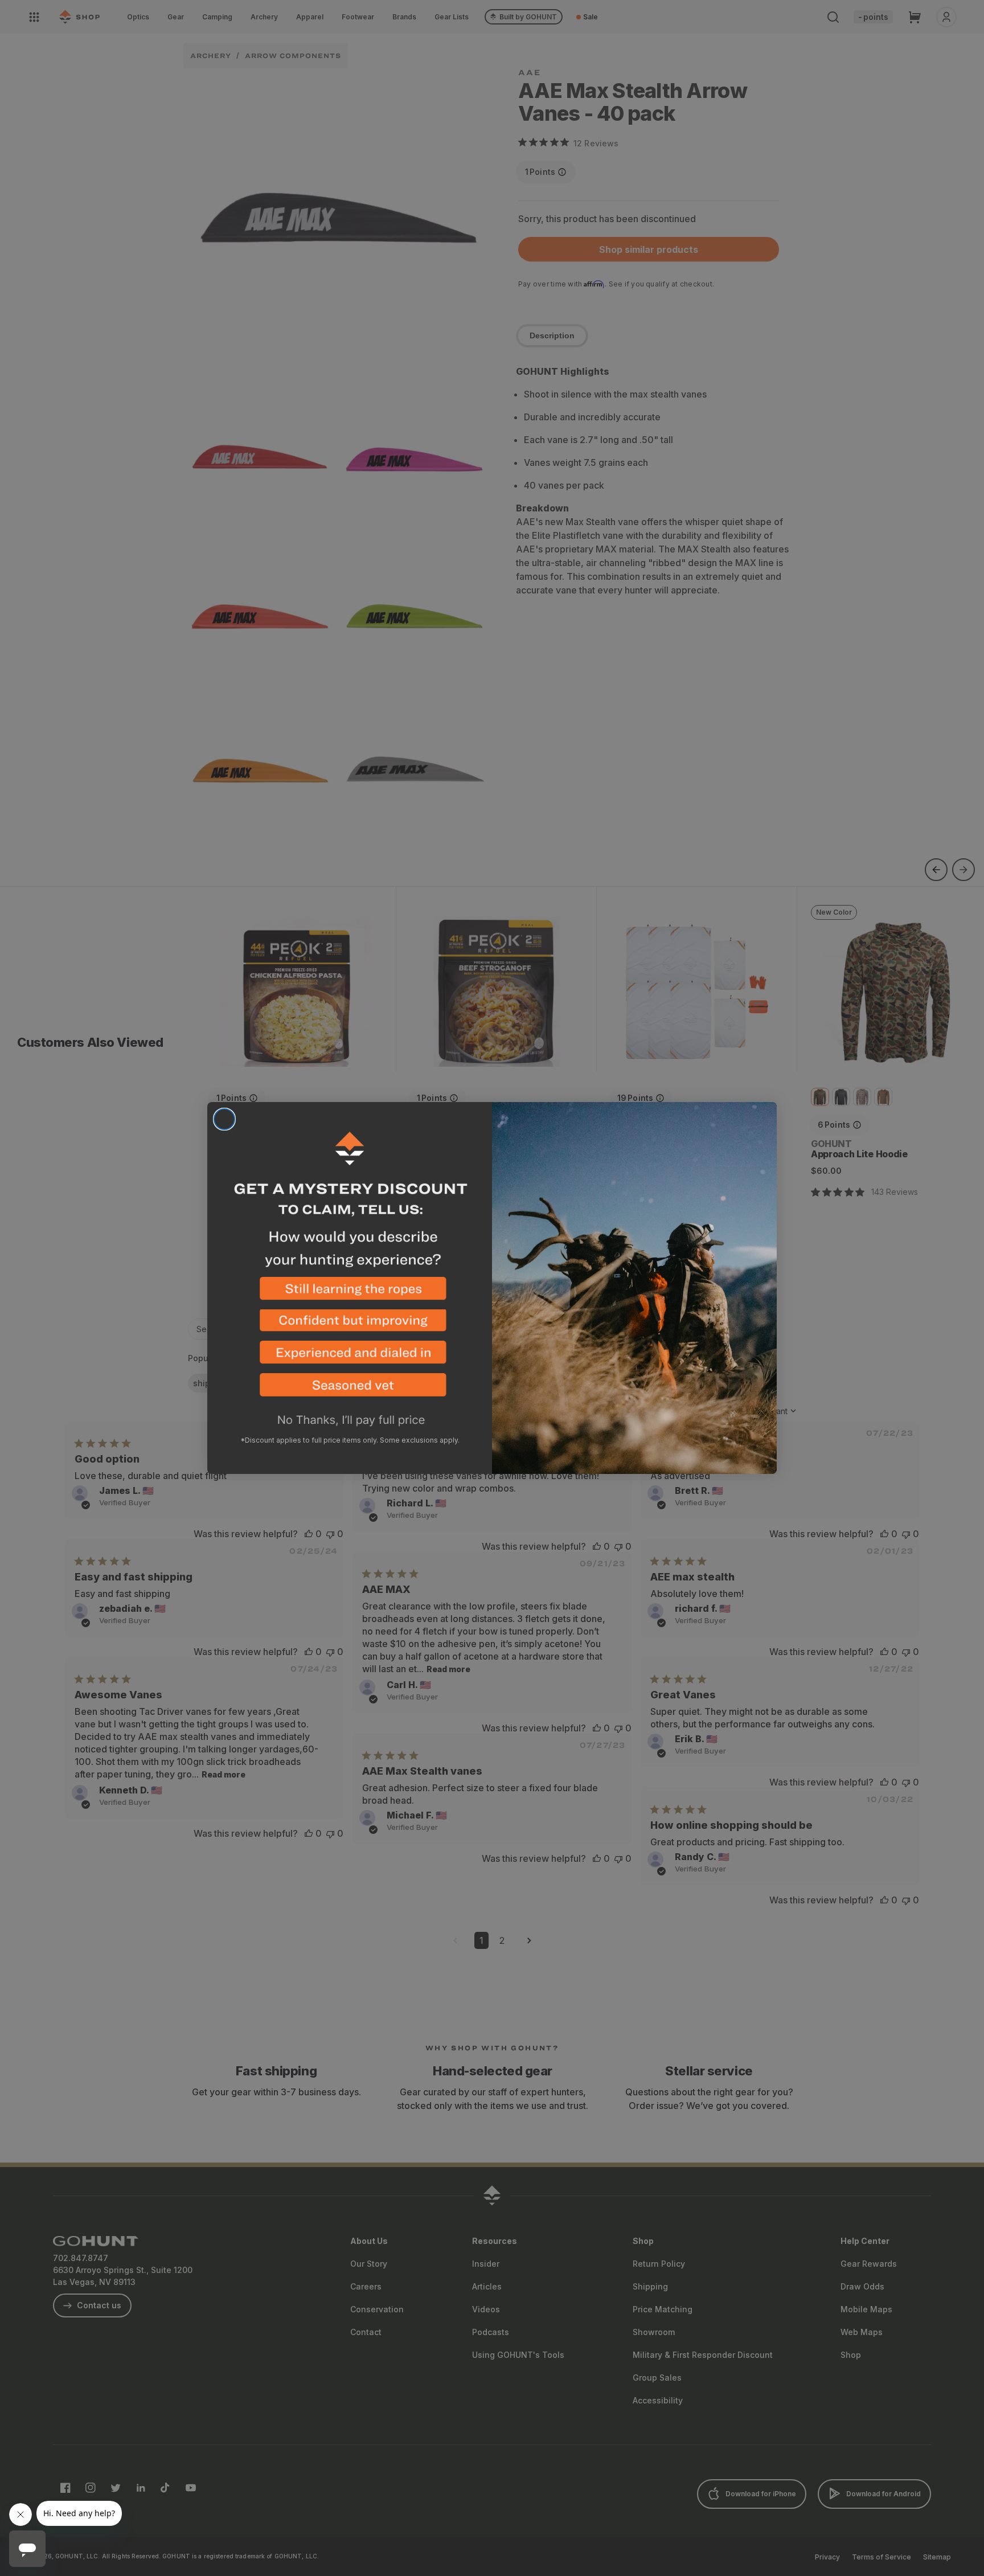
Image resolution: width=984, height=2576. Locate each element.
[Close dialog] (224, 1119)
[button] (350, 1293)
